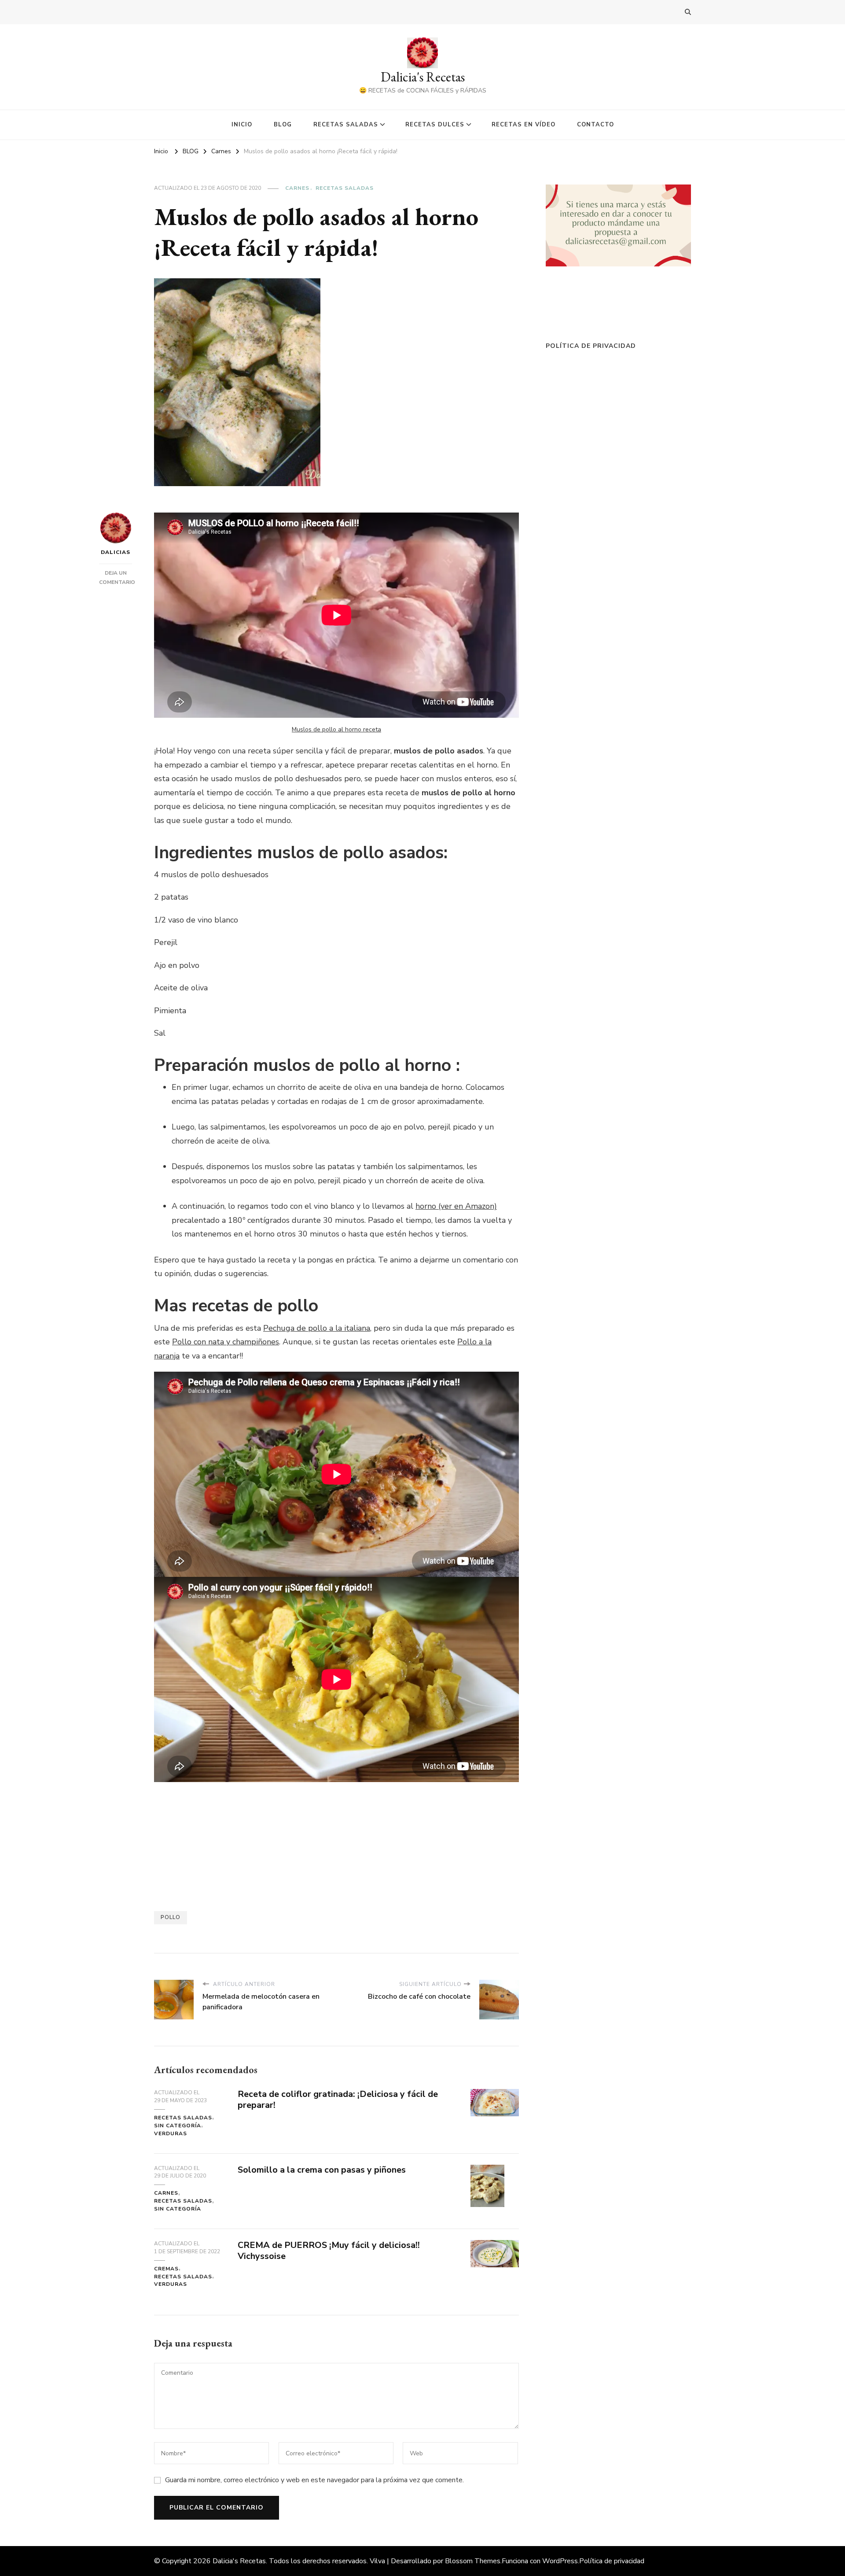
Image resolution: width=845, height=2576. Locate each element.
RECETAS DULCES (435, 125)
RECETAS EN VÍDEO (524, 125)
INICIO (242, 125)
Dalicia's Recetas (423, 77)
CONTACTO (595, 125)
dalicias (116, 552)
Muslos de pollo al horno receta (336, 729)
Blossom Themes (473, 2561)
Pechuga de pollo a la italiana (317, 1328)
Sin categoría (178, 2126)
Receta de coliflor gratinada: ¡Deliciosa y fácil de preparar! (338, 2100)
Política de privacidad (591, 346)
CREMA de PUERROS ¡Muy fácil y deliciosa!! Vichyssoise (329, 2251)
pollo (171, 1917)
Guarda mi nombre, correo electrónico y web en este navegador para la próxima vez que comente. (314, 2480)
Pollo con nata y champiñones (226, 1342)
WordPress (560, 2561)
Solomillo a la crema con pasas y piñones (322, 2170)
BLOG (283, 125)
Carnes (297, 188)
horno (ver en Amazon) (456, 1206)
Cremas (166, 2269)
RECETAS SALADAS (346, 125)
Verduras (171, 2133)
